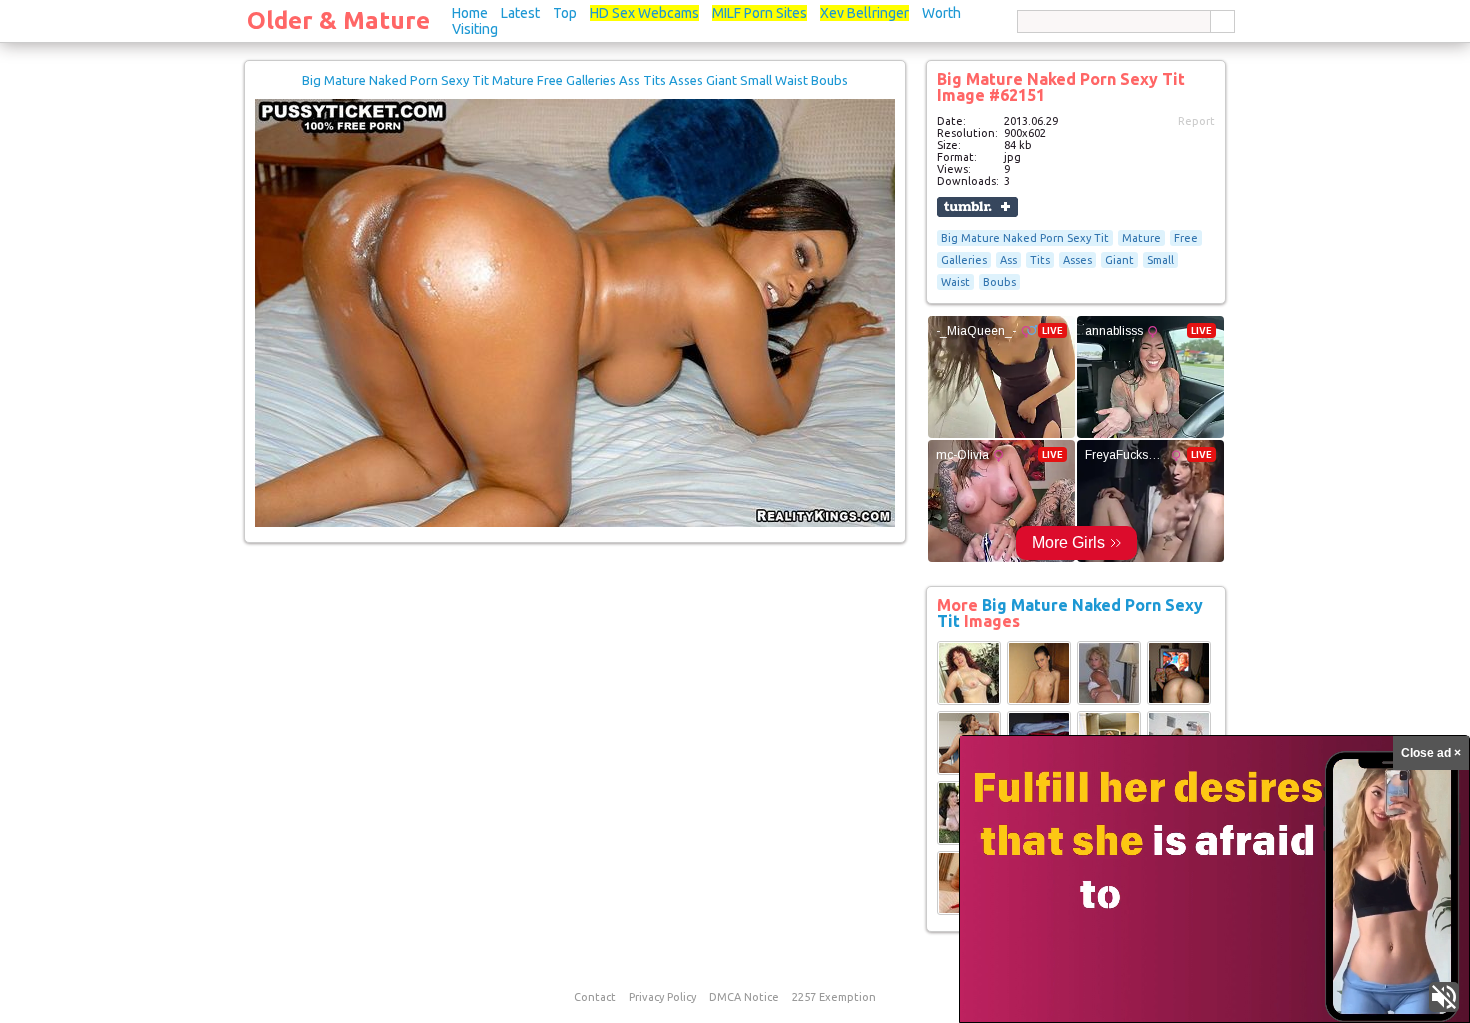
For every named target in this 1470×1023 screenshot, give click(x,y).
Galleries (964, 260)
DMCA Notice (744, 997)
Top (565, 13)
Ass (1008, 260)
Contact (595, 997)
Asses (1077, 260)
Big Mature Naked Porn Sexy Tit (1025, 238)
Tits (1040, 260)
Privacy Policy (662, 997)
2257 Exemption (834, 997)
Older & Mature (338, 20)
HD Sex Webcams (644, 13)
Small (1160, 260)
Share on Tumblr (977, 207)
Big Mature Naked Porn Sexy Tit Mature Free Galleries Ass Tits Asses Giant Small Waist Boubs (575, 80)
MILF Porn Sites (759, 13)
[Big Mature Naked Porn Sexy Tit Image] (969, 701)
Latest (520, 13)
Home (470, 13)
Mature (1141, 238)
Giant (1119, 260)
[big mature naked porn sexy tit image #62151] (575, 523)
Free (1186, 238)
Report (1196, 121)
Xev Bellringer (864, 13)
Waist (955, 282)
